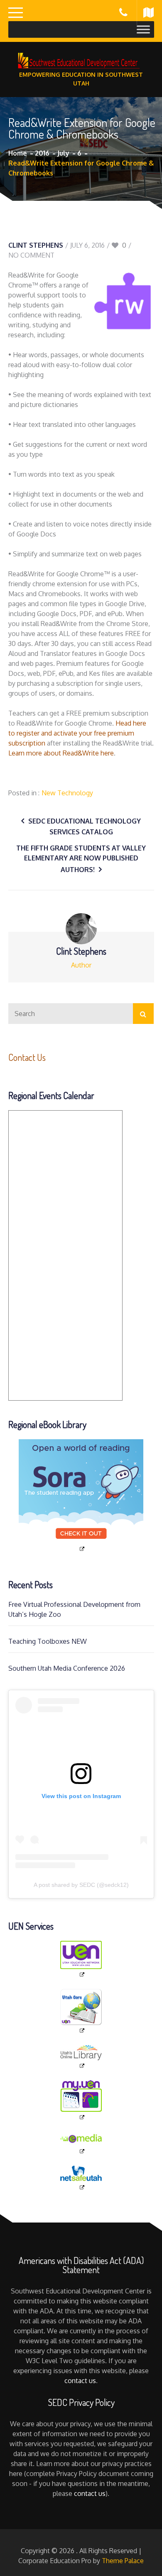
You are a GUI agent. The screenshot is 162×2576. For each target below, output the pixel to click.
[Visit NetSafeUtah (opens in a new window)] (81, 2178)
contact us (80, 2381)
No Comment (31, 255)
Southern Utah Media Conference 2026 (67, 1668)
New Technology (67, 793)
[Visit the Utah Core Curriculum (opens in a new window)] (81, 2012)
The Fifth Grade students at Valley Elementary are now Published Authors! (81, 859)
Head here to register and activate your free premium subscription (77, 733)
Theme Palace (123, 2561)
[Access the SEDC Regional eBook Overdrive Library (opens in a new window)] (81, 1496)
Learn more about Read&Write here (61, 753)
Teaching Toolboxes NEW (48, 1641)
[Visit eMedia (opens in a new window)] (81, 2143)
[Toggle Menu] (143, 29)
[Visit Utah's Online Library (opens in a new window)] (81, 2057)
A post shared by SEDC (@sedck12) (81, 1885)
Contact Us (27, 1057)
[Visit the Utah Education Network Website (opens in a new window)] (81, 1959)
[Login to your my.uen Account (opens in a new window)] (81, 2101)
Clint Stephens (36, 245)
